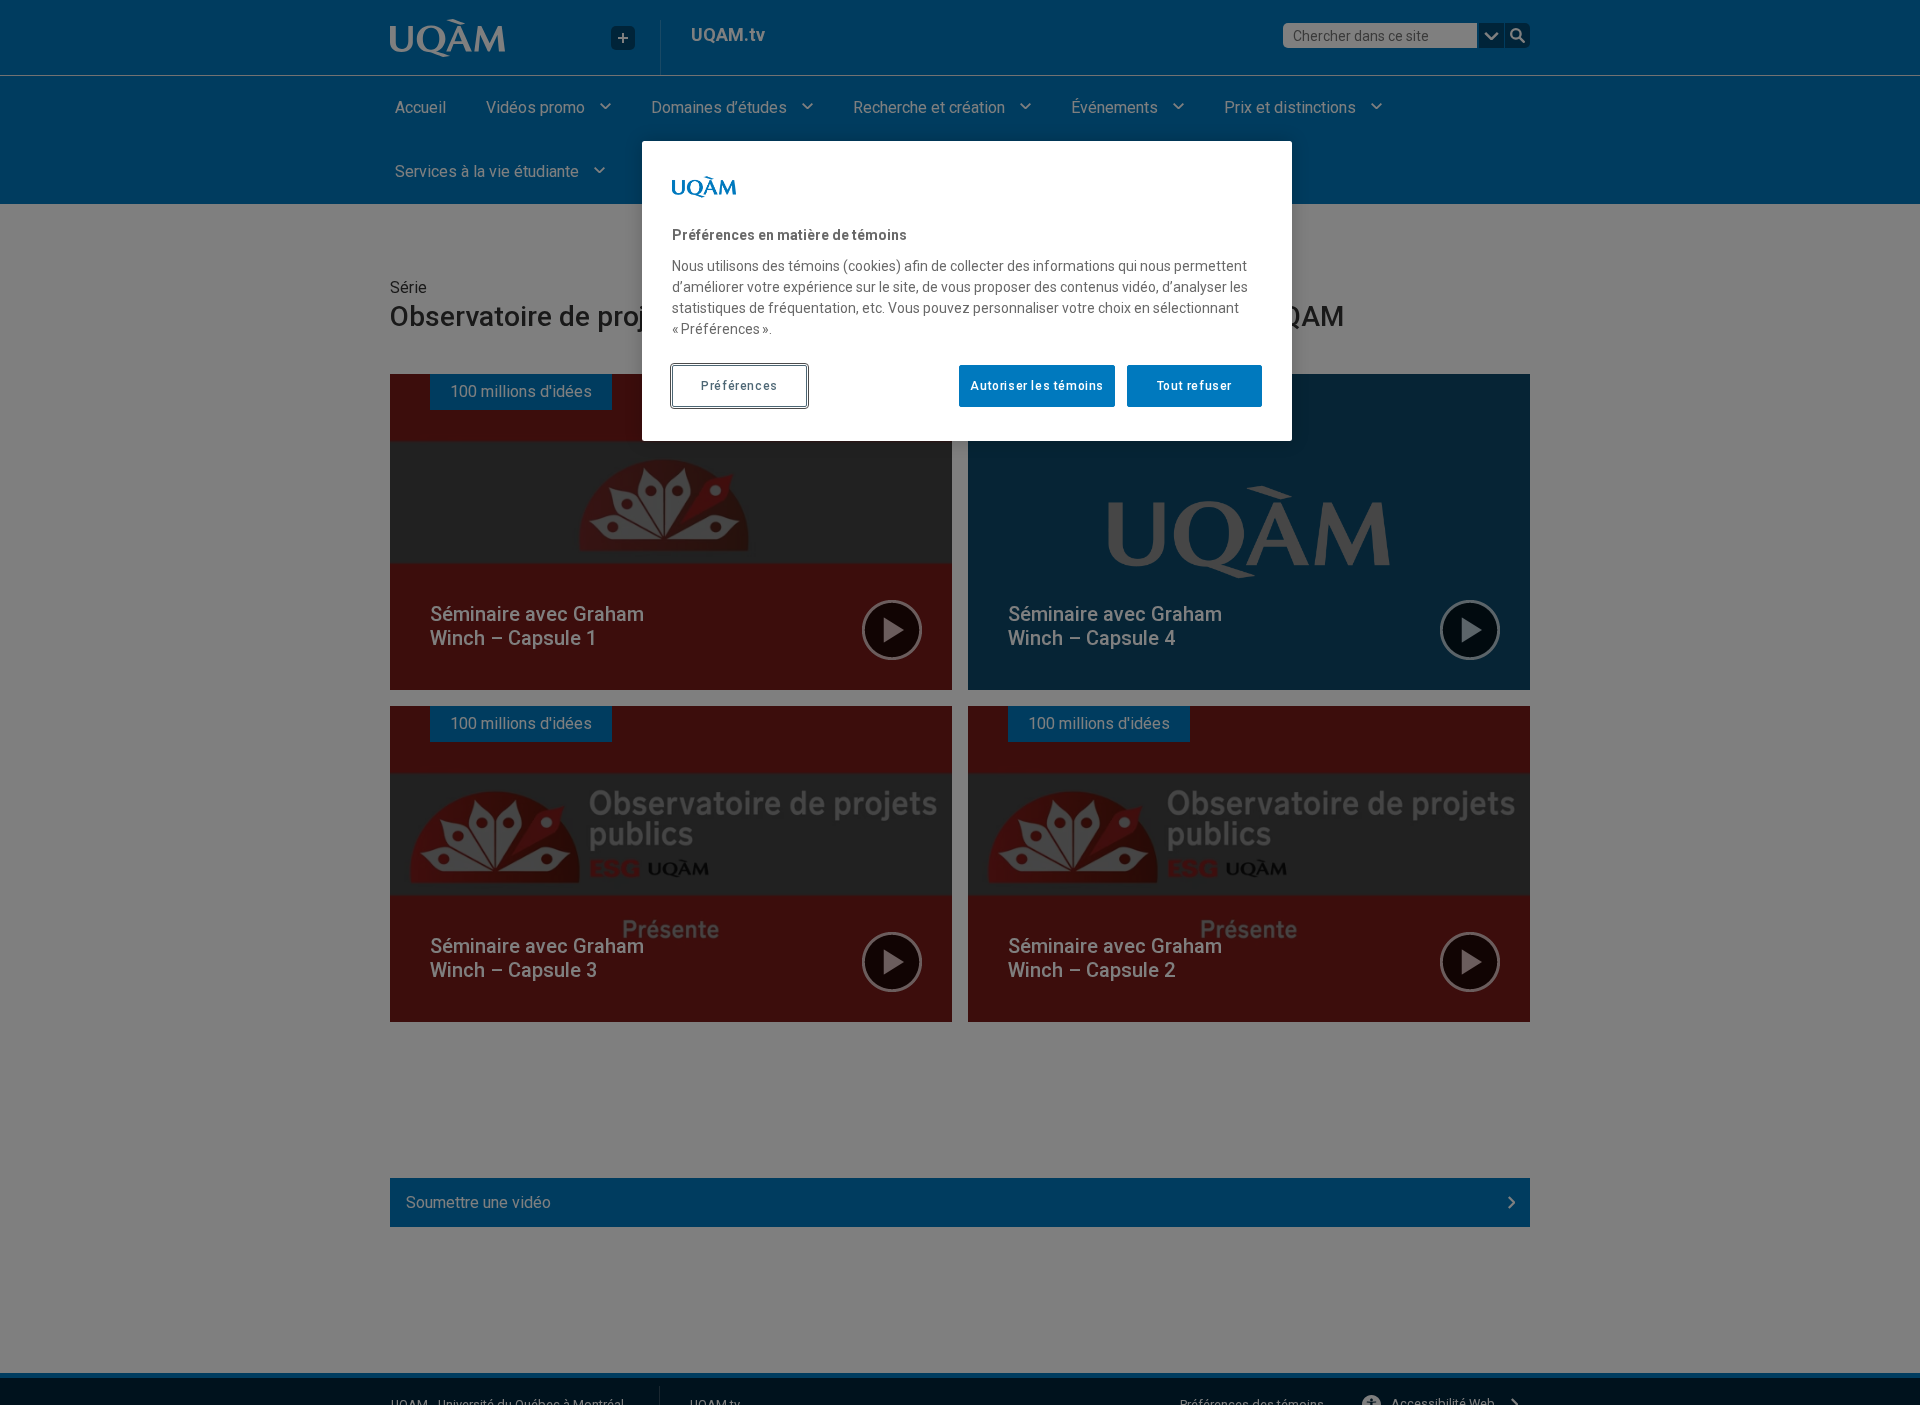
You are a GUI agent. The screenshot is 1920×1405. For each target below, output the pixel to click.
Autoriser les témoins (1037, 385)
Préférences (739, 385)
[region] (967, 291)
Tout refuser (1194, 385)
